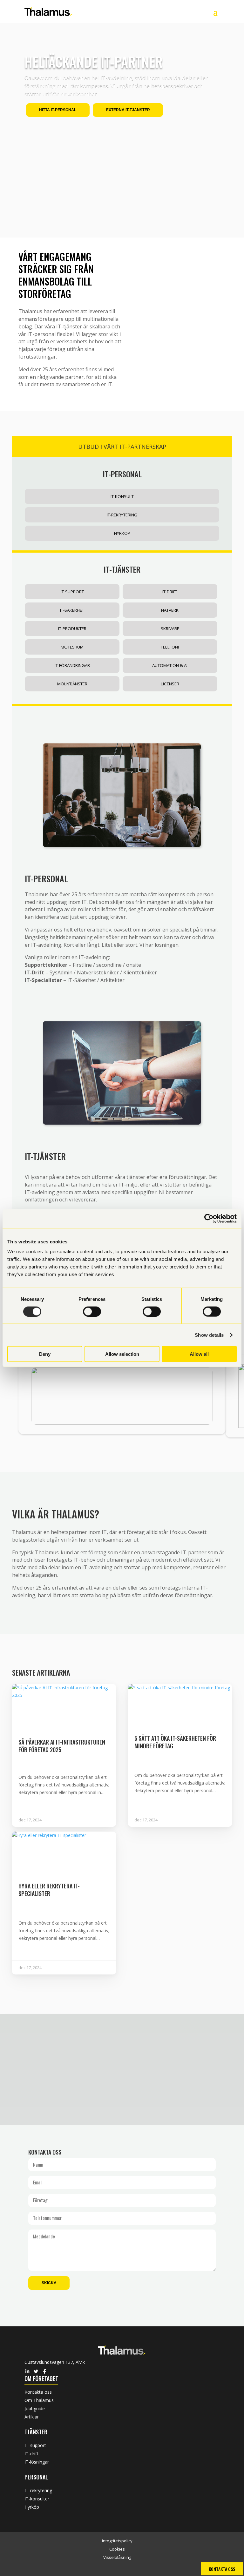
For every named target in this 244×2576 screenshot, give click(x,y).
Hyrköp (122, 533)
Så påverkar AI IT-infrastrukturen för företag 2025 (62, 1746)
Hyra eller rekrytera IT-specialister (49, 1890)
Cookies (117, 2549)
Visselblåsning (117, 2557)
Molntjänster (72, 684)
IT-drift (31, 2454)
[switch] (92, 1311)
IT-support (35, 2445)
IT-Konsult (122, 496)
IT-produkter (72, 629)
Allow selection (122, 1354)
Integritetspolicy (117, 2541)
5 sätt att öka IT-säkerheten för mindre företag (175, 1742)
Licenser (170, 684)
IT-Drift (170, 592)
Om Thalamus (39, 2400)
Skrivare (170, 629)
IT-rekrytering (38, 2490)
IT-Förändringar (72, 665)
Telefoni (170, 647)
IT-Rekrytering (122, 515)
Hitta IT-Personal (58, 110)
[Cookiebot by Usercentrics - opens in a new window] (209, 1218)
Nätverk (170, 610)
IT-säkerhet (72, 610)
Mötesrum (72, 647)
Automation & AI (170, 665)
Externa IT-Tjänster (128, 110)
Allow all (199, 1354)
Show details (209, 1335)
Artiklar (32, 2417)
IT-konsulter (37, 2499)
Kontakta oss (38, 2392)
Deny (45, 1354)
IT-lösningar (37, 2462)
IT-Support (72, 592)
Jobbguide (35, 2408)
